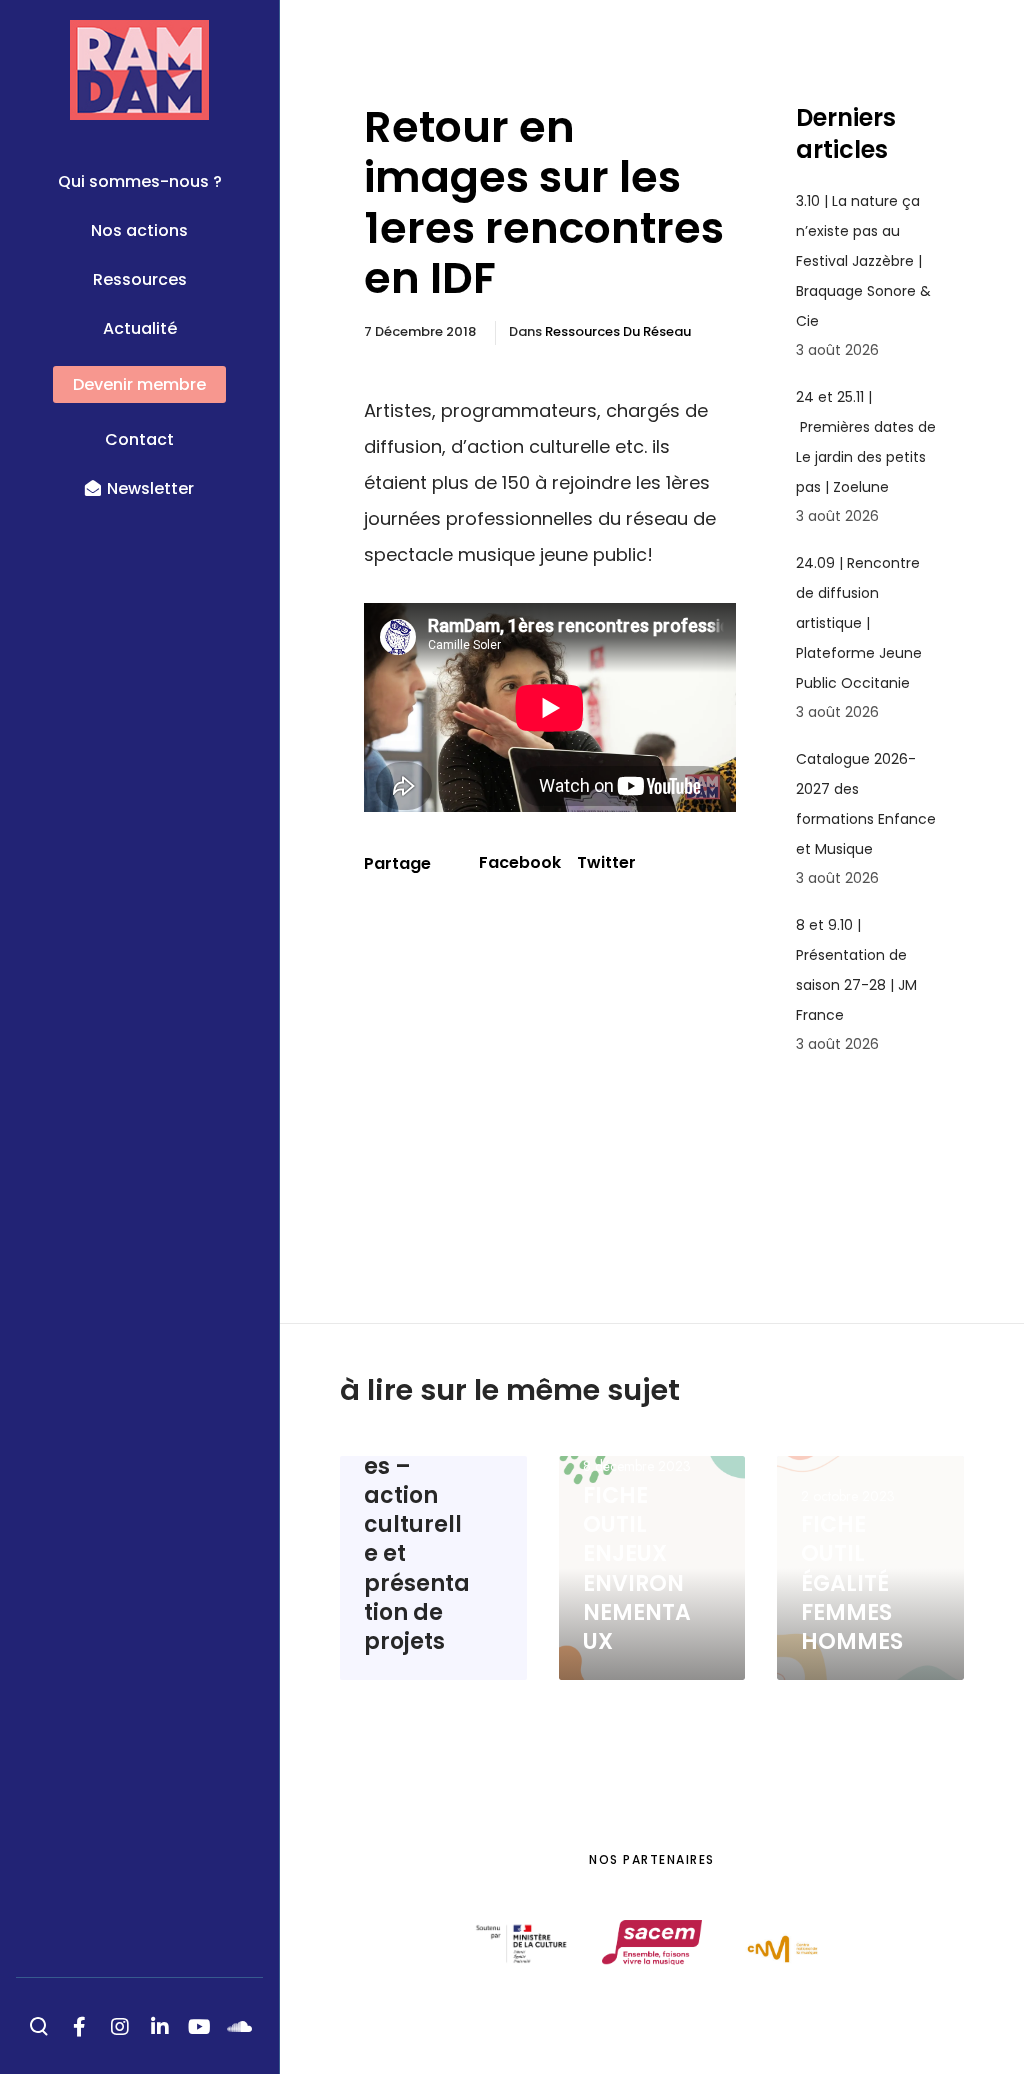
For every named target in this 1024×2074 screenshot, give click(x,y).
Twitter (606, 862)
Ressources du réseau (618, 331)
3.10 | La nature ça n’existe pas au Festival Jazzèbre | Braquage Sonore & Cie (863, 261)
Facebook (520, 862)
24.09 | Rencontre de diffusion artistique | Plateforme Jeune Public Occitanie (859, 623)
